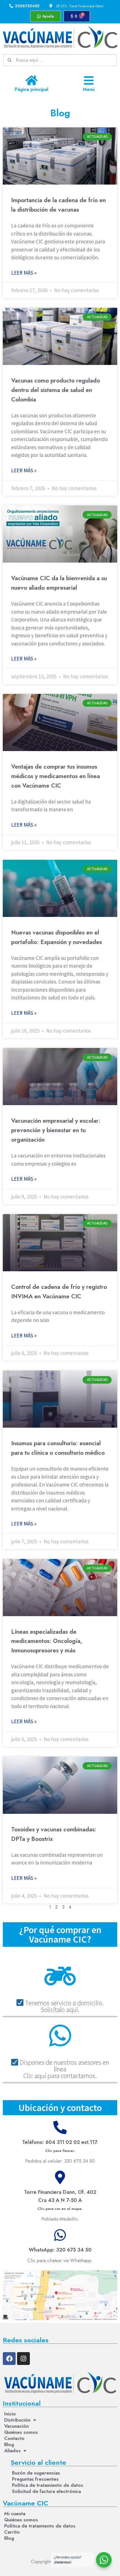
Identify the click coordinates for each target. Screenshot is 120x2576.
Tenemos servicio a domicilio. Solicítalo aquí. (64, 2006)
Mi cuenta (15, 2514)
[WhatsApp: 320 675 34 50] (60, 2235)
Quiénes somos (21, 2432)
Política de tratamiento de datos (48, 2485)
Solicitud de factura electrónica (46, 2491)
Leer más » (24, 273)
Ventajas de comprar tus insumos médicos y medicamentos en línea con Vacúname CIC (56, 776)
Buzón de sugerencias (36, 2473)
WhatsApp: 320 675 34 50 (60, 2250)
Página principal (32, 89)
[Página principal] (31, 80)
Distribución (17, 2420)
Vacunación (16, 2426)
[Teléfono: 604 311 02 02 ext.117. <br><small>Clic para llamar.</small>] (60, 2127)
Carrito (12, 2532)
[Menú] (89, 80)
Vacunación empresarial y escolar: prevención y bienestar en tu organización (56, 1130)
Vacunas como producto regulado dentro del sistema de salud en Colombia (56, 390)
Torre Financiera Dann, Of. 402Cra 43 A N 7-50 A (60, 2200)
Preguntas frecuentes (35, 2479)
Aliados (12, 2451)
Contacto (14, 2438)
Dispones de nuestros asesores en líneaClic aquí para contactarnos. (64, 2069)
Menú (89, 89)
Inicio (10, 2414)
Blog (9, 2444)
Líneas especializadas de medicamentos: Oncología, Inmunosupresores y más (47, 1641)
